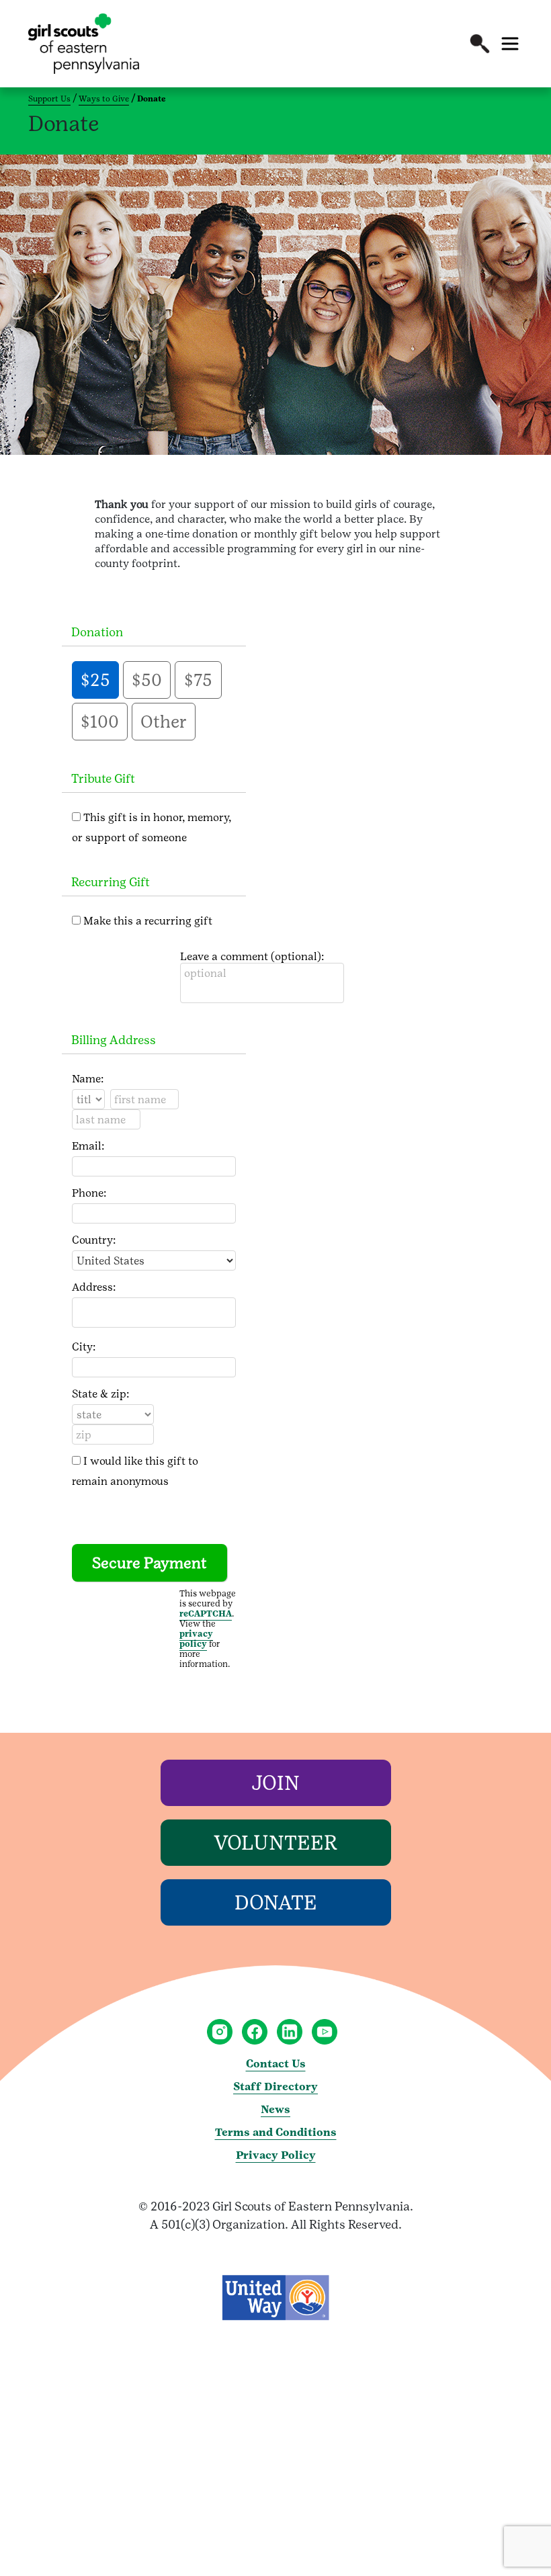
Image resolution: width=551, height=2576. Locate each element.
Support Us (49, 99)
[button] (480, 44)
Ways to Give (104, 99)
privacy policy (196, 1639)
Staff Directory (275, 2087)
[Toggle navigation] (510, 44)
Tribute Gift (103, 778)
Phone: (89, 1193)
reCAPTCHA (206, 1614)
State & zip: (100, 1394)
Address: (94, 1287)
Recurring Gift (111, 882)
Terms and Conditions (276, 2132)
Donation (97, 632)
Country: (94, 1240)
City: (84, 1347)
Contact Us (276, 2064)
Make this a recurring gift (148, 921)
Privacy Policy (276, 2155)
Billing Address (114, 1040)
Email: (88, 1146)
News (275, 2109)
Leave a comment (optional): (252, 956)
